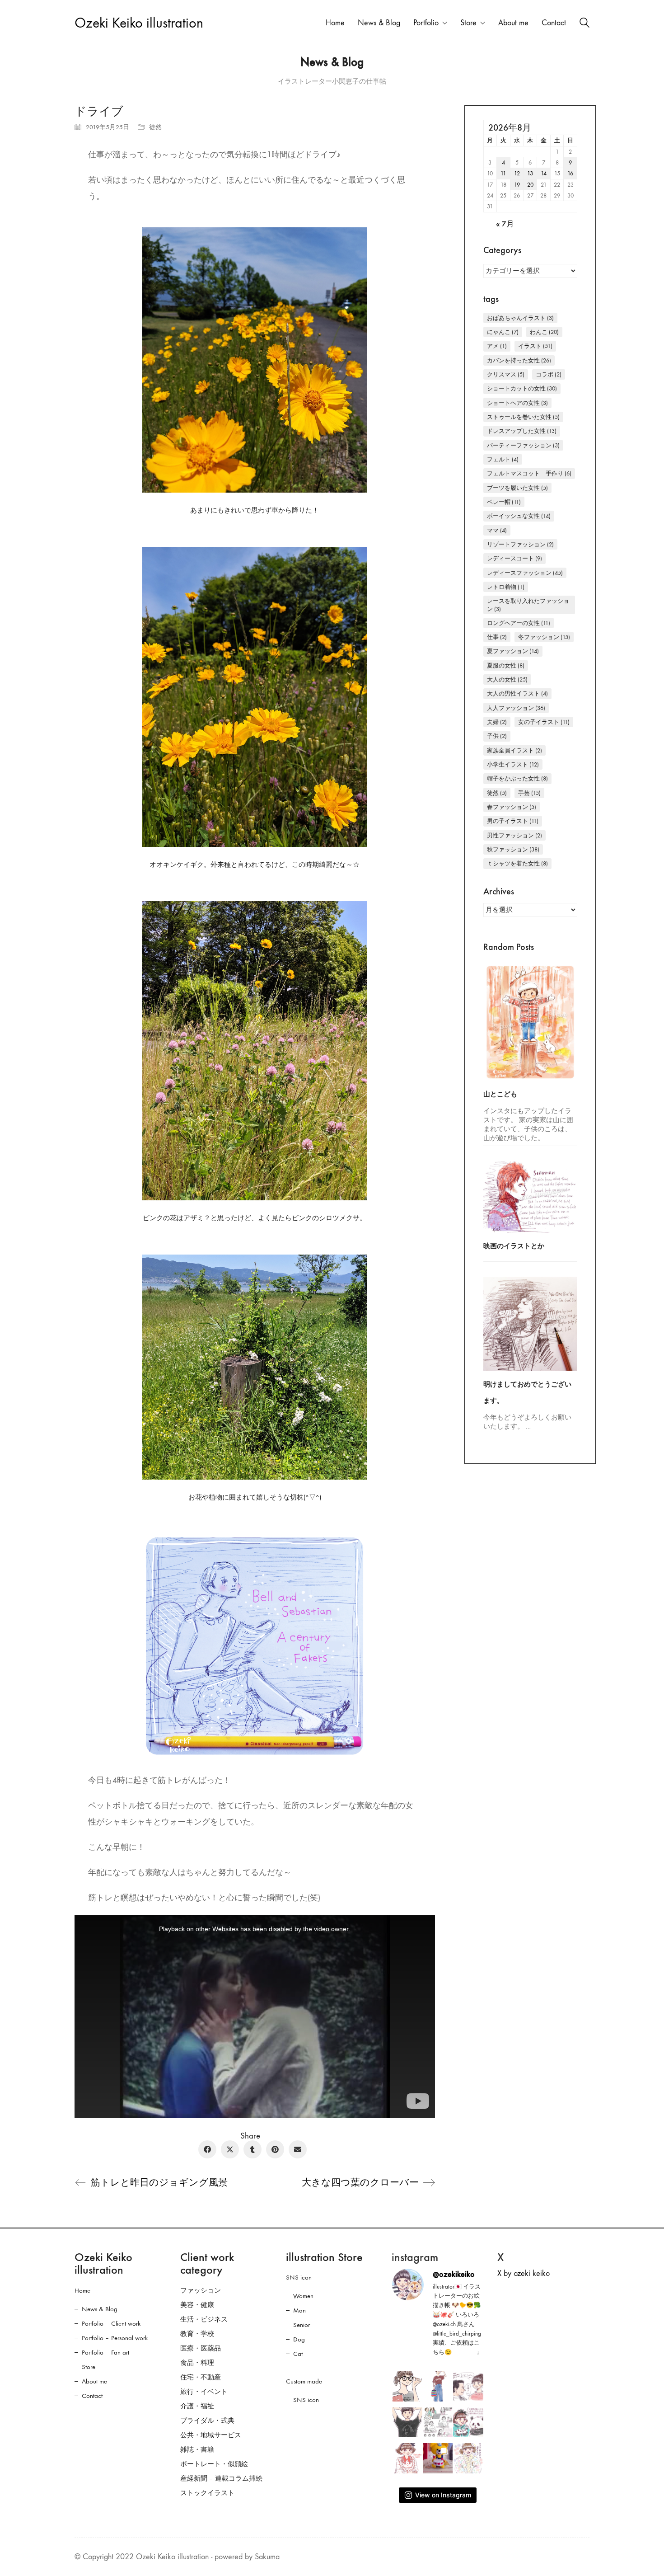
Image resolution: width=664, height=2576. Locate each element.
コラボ (549, 374)
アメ (497, 346)
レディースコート (514, 558)
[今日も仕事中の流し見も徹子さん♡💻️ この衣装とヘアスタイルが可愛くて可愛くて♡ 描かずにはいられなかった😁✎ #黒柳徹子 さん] (407, 2458)
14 (544, 173)
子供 (497, 736)
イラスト (535, 346)
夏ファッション (513, 651)
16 (570, 173)
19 (517, 185)
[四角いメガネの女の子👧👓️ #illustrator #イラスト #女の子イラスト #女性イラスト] (407, 2386)
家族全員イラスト (514, 750)
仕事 (497, 637)
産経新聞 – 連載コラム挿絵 (221, 2478)
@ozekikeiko (454, 2274)
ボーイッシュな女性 (519, 516)
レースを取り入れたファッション (528, 605)
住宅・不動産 (201, 2377)
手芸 (529, 793)
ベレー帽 (504, 502)
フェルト (503, 459)
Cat (298, 2354)
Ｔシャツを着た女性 (517, 863)
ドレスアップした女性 (522, 431)
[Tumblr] (253, 2149)
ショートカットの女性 (522, 388)
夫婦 (497, 722)
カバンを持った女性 (519, 360)
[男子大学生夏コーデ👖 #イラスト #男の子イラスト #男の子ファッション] (407, 2423)
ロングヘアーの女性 (519, 623)
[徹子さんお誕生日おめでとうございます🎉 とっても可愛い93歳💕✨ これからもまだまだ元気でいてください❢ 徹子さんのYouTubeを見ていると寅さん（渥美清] (468, 2386)
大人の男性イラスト (517, 693)
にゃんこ (503, 332)
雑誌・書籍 (197, 2449)
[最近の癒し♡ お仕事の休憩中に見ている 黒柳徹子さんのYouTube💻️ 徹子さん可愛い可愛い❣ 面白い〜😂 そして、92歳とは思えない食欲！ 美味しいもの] (468, 2458)
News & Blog (100, 2309)
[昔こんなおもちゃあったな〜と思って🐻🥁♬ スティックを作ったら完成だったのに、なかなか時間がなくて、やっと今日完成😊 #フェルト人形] (438, 2458)
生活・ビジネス (204, 2319)
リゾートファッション (520, 544)
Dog (299, 2339)
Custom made (304, 2381)
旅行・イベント (204, 2392)
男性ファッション (514, 835)
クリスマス (506, 374)
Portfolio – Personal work (115, 2338)
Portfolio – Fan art (105, 2352)
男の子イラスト (513, 821)
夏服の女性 (506, 665)
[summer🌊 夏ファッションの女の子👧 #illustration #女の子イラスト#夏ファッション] (438, 2386)
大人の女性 (507, 679)
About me (94, 2381)
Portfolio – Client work (111, 2323)
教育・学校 (197, 2334)
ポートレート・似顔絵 (214, 2464)
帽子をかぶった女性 (517, 778)
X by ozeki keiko (524, 2273)
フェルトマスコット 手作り (529, 473)
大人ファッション (516, 708)
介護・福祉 (197, 2406)
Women (303, 2296)
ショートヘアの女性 (517, 403)
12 (517, 173)
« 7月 (505, 224)
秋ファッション (513, 849)
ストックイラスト (207, 2493)
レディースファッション (525, 573)
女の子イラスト (544, 722)
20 (530, 185)
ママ (497, 530)
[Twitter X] (230, 2149)
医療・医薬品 (201, 2348)
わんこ (544, 332)
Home (82, 2290)
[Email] (298, 2149)
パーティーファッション (523, 445)
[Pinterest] (275, 2149)
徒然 (155, 127)
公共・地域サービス (211, 2435)
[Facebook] (207, 2149)
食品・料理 (197, 2363)
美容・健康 (197, 2305)
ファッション (201, 2290)
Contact (92, 2396)
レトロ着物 (506, 587)
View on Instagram (443, 2495)
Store (89, 2367)
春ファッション (512, 807)
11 (503, 173)
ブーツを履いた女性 (517, 488)
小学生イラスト (513, 764)
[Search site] (585, 24)
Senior (302, 2325)
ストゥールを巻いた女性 (523, 417)
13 (530, 173)
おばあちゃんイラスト (520, 318)
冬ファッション (544, 637)
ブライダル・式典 (207, 2421)
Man (299, 2310)
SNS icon (299, 2277)
